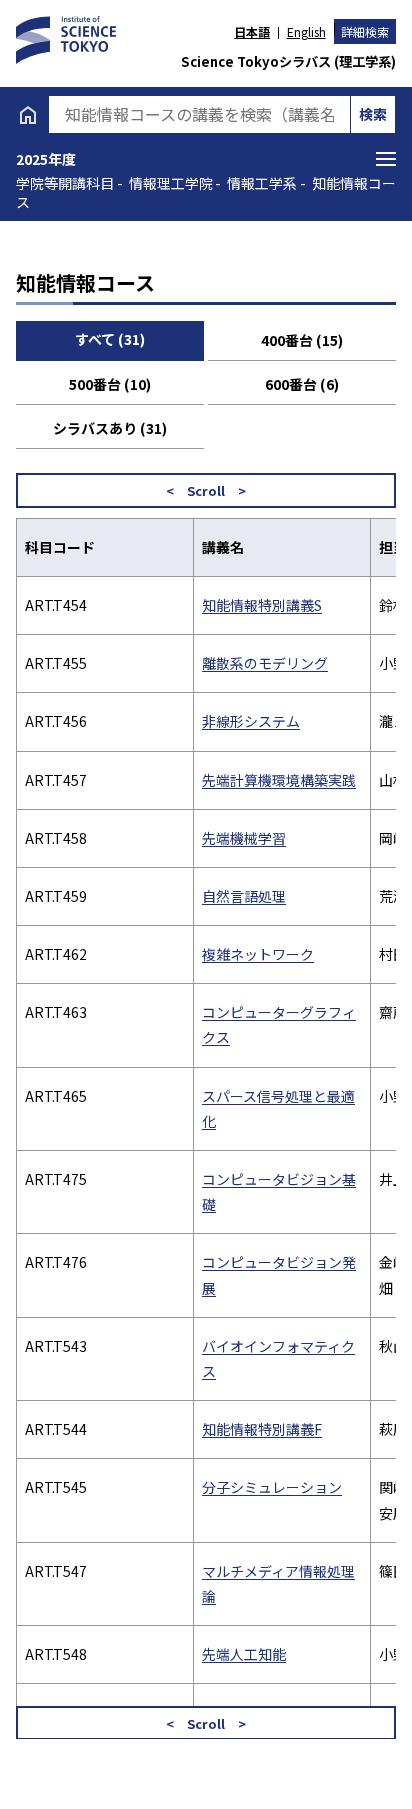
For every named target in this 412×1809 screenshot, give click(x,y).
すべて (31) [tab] (110, 339)
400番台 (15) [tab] (302, 340)
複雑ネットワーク (258, 954)
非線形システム (251, 721)
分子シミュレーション (272, 1487)
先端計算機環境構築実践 (279, 780)
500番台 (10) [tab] (110, 384)
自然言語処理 (244, 896)
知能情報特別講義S (262, 605)
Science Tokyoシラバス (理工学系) (288, 61)
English (306, 31)
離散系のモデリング (265, 663)
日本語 (252, 31)
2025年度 (46, 159)
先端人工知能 (244, 1654)
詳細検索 (365, 31)
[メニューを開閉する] (386, 159)
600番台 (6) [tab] (302, 384)
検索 (373, 114)
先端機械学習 (244, 838)
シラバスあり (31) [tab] (110, 428)
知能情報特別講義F (262, 1429)
